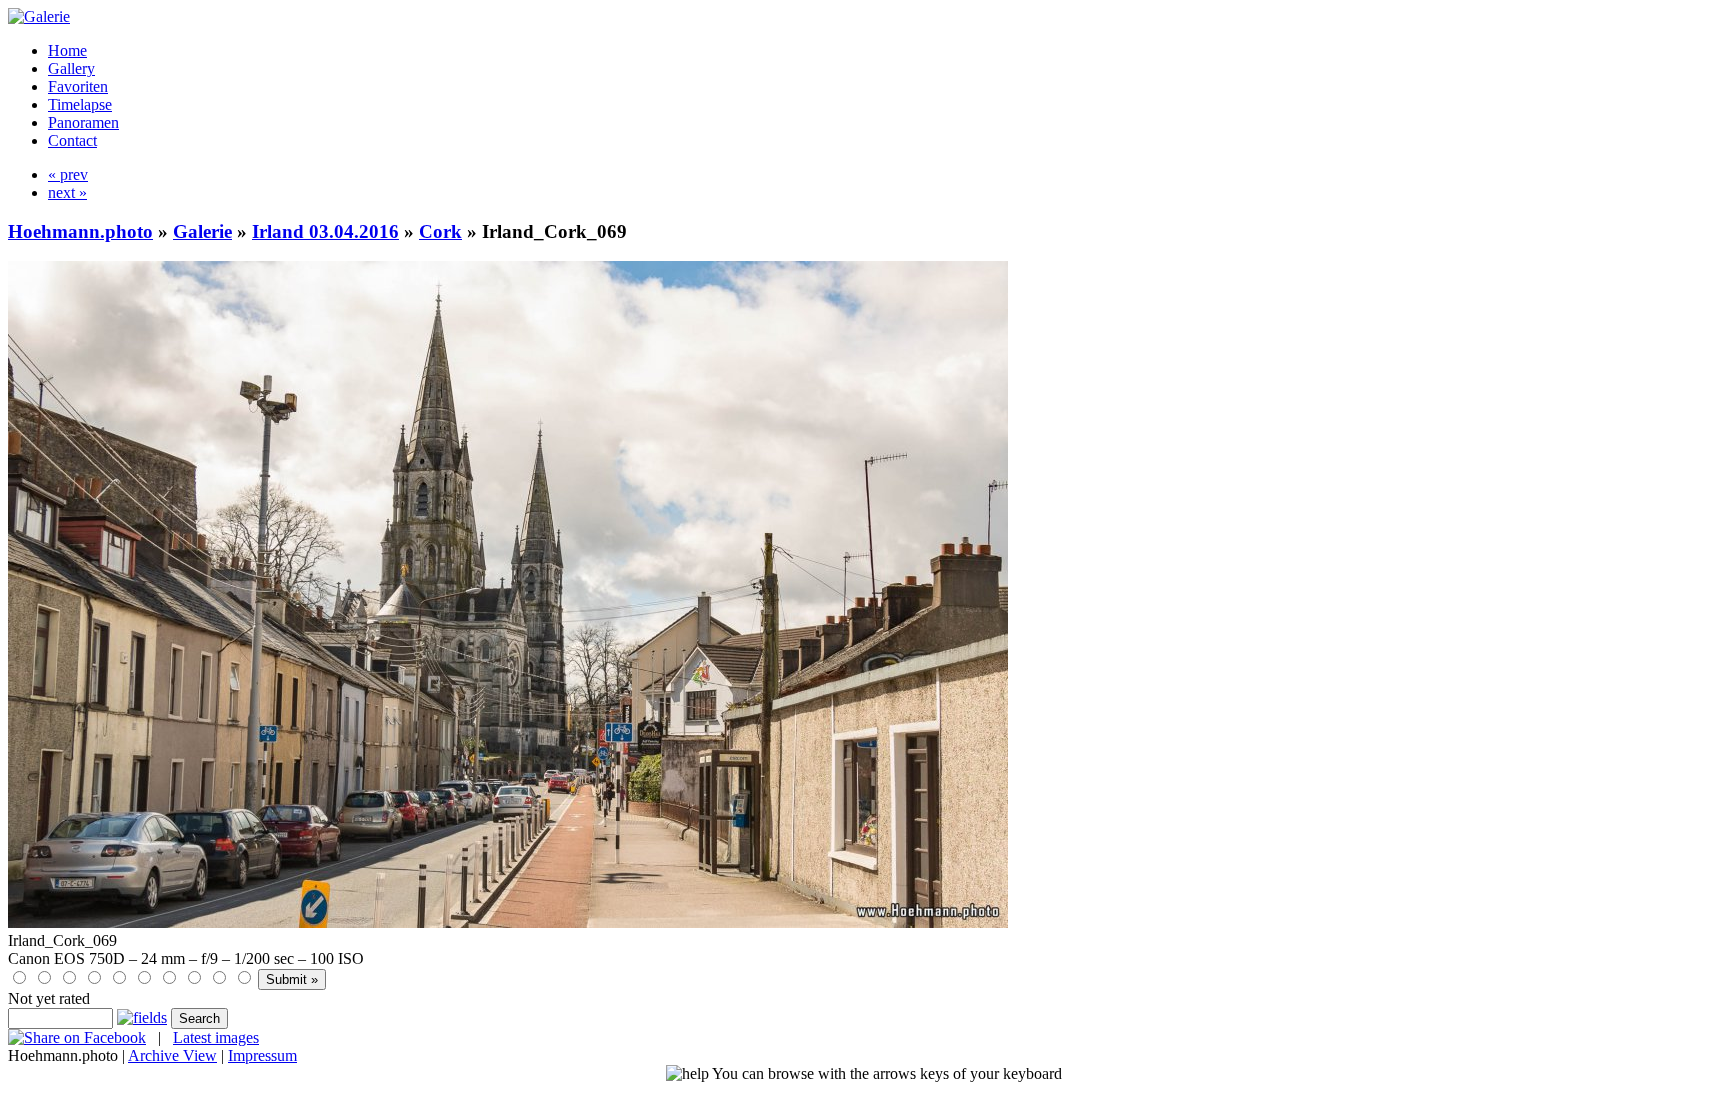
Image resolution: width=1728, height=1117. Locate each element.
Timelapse (80, 104)
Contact (72, 140)
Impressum (262, 1055)
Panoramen (83, 122)
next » (67, 192)
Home (67, 50)
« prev (68, 174)
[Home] (39, 16)
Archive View (172, 1055)
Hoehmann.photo (80, 231)
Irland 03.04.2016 (325, 231)
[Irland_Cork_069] (508, 922)
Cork (440, 231)
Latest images (216, 1037)
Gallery (71, 68)
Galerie (202, 231)
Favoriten (78, 86)
